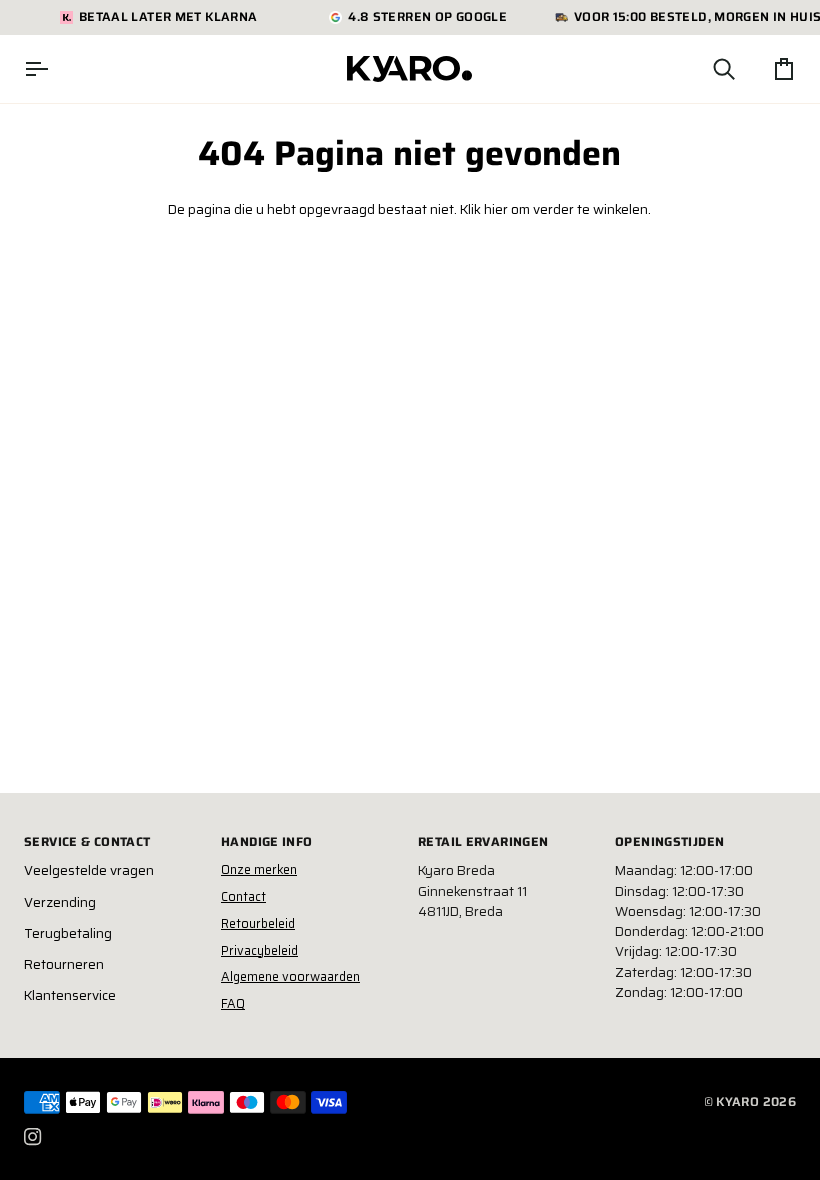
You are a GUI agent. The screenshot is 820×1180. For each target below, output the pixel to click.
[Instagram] (33, 1137)
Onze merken (259, 869)
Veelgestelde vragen (89, 870)
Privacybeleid (259, 950)
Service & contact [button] (87, 842)
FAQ (233, 1003)
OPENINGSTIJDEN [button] (669, 842)
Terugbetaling (68, 933)
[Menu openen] (54, 69)
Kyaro (737, 1101)
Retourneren (64, 964)
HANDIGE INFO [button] (267, 842)
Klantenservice (70, 995)
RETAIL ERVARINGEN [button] (483, 842)
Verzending (60, 902)
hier (496, 209)
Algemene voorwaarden (290, 976)
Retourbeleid (258, 923)
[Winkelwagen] (766, 69)
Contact (243, 896)
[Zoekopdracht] (706, 69)
